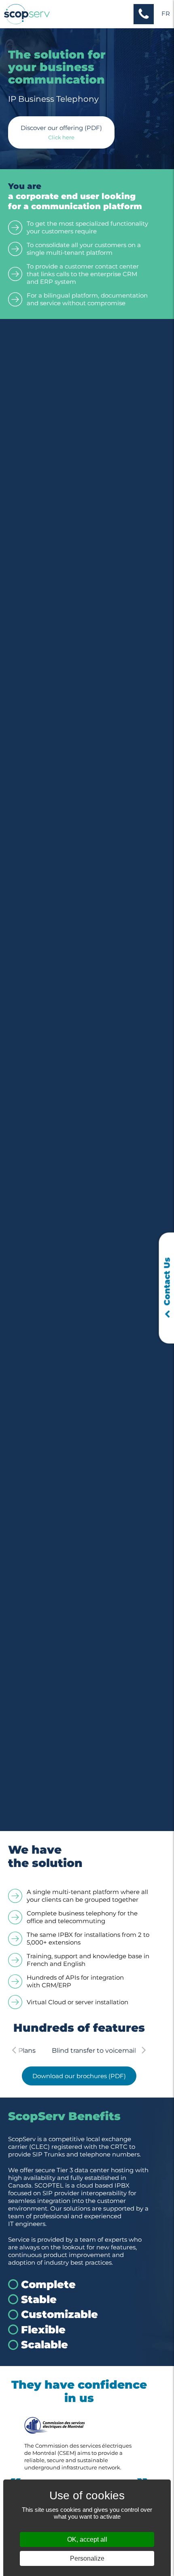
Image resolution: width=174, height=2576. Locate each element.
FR (166, 14)
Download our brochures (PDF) (79, 2076)
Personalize (87, 2558)
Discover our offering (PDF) (61, 128)
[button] (144, 14)
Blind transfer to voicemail (79, 2051)
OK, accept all (87, 2539)
